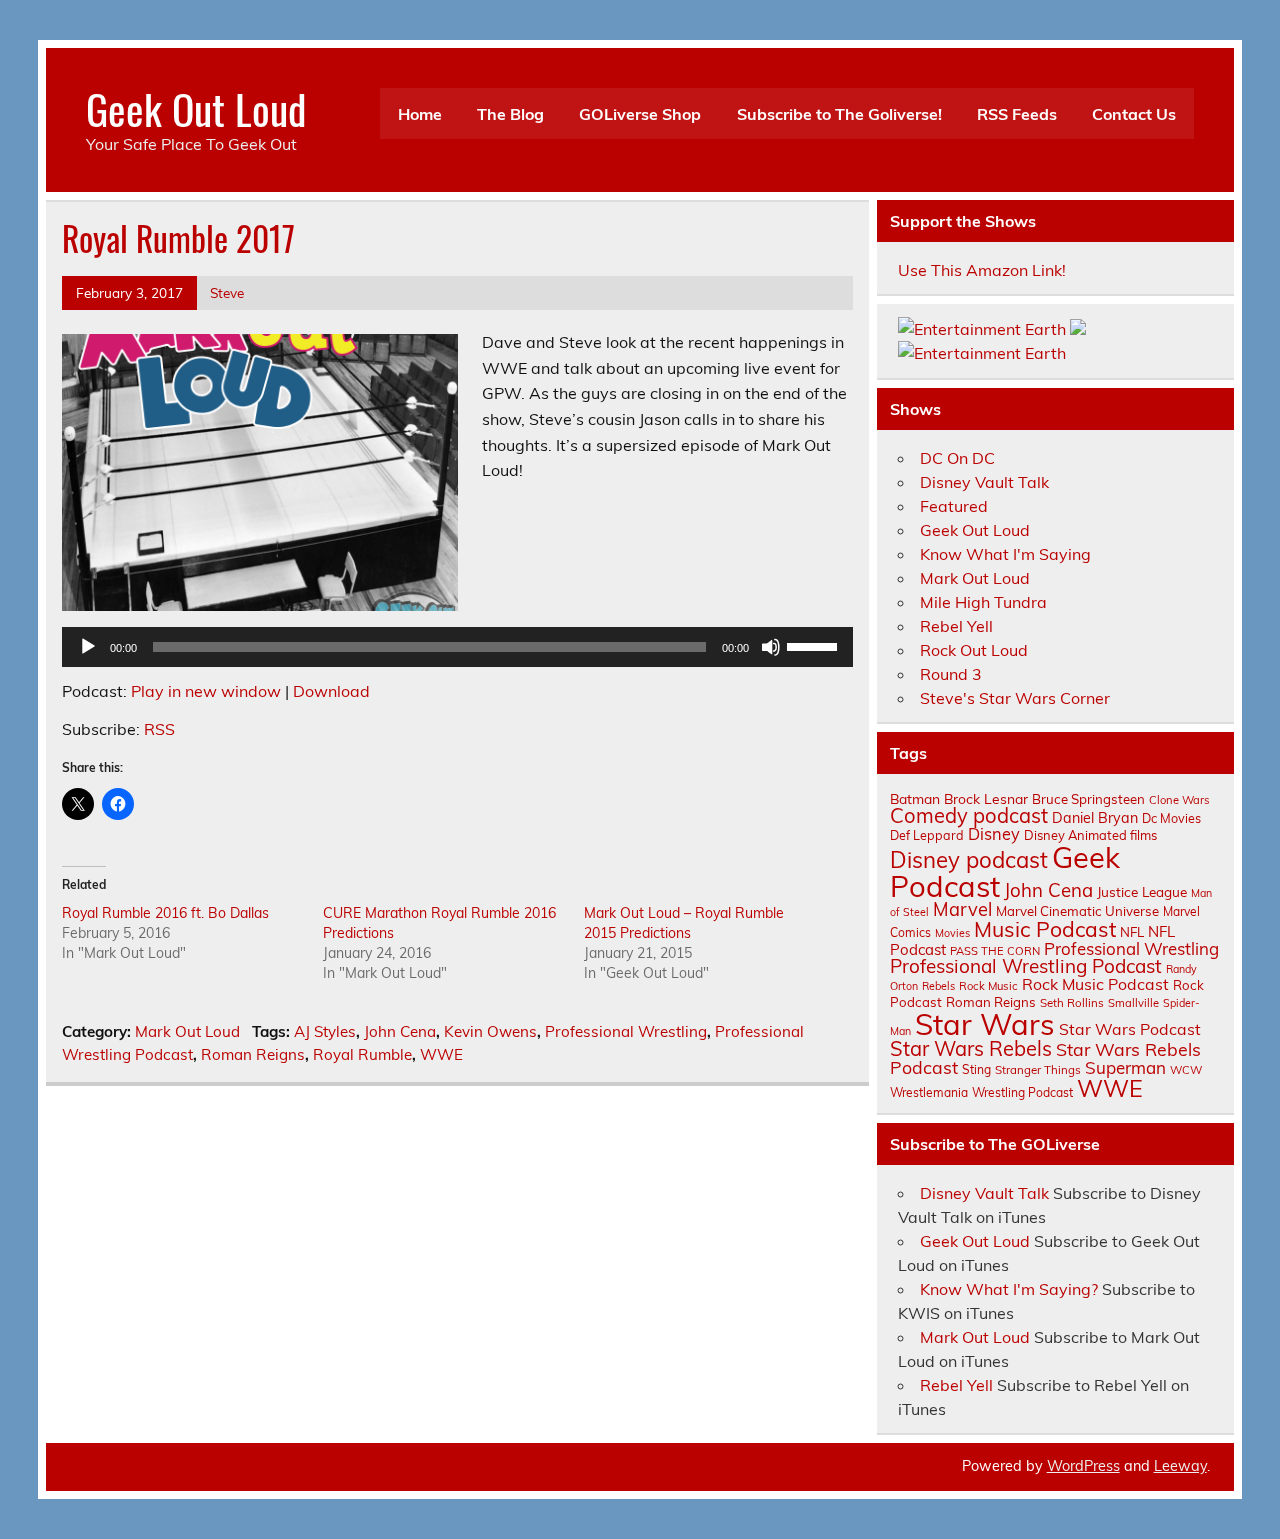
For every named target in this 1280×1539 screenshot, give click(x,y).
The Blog (510, 114)
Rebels (938, 986)
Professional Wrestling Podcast (1026, 966)
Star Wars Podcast (1130, 1029)
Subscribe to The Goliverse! (839, 114)
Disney (994, 834)
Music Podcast (1045, 929)
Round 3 (951, 674)
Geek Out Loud (196, 108)
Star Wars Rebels (971, 1048)
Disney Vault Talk (984, 482)
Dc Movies (1171, 818)
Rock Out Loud (974, 650)
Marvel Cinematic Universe (1077, 911)
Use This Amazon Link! (982, 270)
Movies (952, 933)
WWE (441, 1054)
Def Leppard (927, 835)
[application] (457, 647)
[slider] (815, 645)
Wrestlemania (929, 1092)
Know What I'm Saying (1005, 554)
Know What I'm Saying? (1009, 1289)
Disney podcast (969, 860)
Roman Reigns (253, 1054)
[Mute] (771, 647)
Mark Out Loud (187, 1031)
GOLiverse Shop (640, 114)
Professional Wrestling (626, 1031)
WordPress (1083, 1466)
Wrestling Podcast (1022, 1092)
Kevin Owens (490, 1031)
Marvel (962, 909)
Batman (915, 798)
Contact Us (1134, 114)
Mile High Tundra (983, 602)
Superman (1125, 1067)
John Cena (400, 1031)
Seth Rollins (1072, 1002)
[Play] (88, 647)
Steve (227, 292)
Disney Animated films (1090, 835)
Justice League (1142, 891)
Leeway (1180, 1466)
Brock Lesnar (986, 798)
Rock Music (988, 986)
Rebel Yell (956, 626)
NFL (1132, 932)
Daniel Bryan (1095, 818)
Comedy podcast (969, 815)
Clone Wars (1179, 800)
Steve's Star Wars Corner (1015, 698)
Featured (954, 506)
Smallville (1133, 1003)
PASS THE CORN (995, 951)
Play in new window (206, 691)
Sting (976, 1069)
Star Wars (985, 1024)
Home (420, 114)
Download (331, 691)
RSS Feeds (1017, 114)
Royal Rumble (362, 1054)
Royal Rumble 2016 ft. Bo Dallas (165, 913)
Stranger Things (1038, 1069)
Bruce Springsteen (1088, 799)
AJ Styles (325, 1031)
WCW (1186, 1070)
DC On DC (957, 458)
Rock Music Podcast (1095, 984)
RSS (159, 729)
